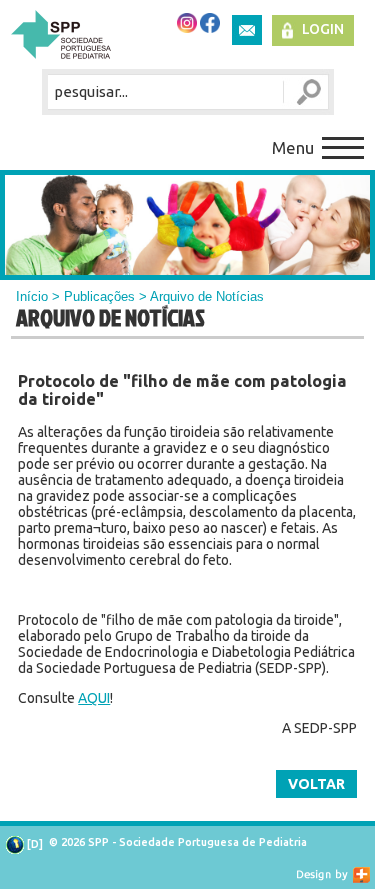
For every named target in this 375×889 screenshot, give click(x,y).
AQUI (94, 698)
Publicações (99, 296)
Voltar (316, 784)
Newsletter (247, 30)
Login (323, 29)
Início (32, 296)
